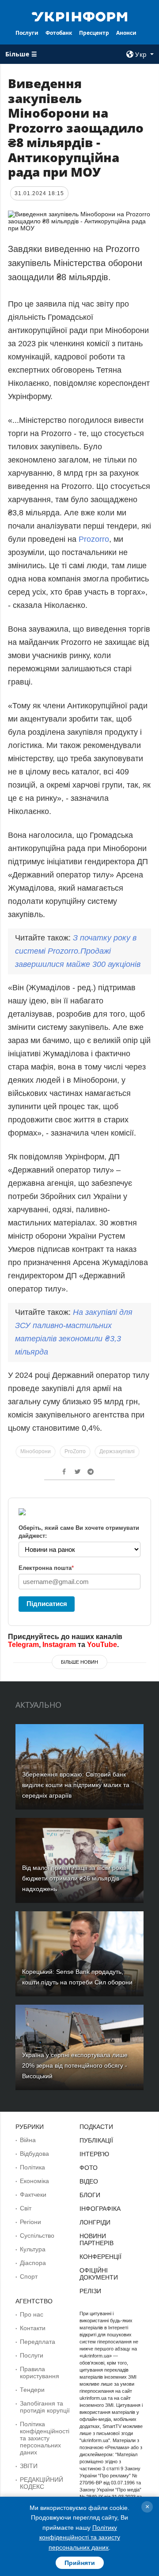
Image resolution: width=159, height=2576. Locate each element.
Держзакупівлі (117, 1451)
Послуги (27, 33)
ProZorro (75, 1451)
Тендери (32, 2390)
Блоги (90, 2195)
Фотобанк (59, 33)
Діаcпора (33, 2263)
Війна (28, 2140)
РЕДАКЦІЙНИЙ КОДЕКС (42, 2483)
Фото (89, 2168)
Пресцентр (94, 33)
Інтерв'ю (94, 2154)
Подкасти (96, 2127)
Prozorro (94, 539)
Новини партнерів (97, 2239)
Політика (32, 2167)
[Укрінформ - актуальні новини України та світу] (79, 16)
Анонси (126, 33)
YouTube (102, 1645)
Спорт (29, 2276)
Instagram (59, 1645)
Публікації (96, 2140)
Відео (89, 2181)
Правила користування (40, 2372)
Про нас (32, 2314)
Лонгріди (95, 2222)
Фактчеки (33, 2195)
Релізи (90, 2291)
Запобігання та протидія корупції (45, 2407)
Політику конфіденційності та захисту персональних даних (80, 2537)
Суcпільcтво (37, 2235)
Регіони (30, 2222)
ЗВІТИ (29, 2466)
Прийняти (80, 2563)
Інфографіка (100, 2209)
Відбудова (34, 2154)
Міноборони (36, 1451)
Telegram (23, 1645)
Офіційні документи (99, 2274)
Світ (26, 2208)
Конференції (100, 2257)
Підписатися (47, 1604)
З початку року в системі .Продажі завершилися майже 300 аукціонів (78, 951)
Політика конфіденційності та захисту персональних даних (45, 2438)
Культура (33, 2249)
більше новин (79, 1662)
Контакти (33, 2328)
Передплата (38, 2342)
